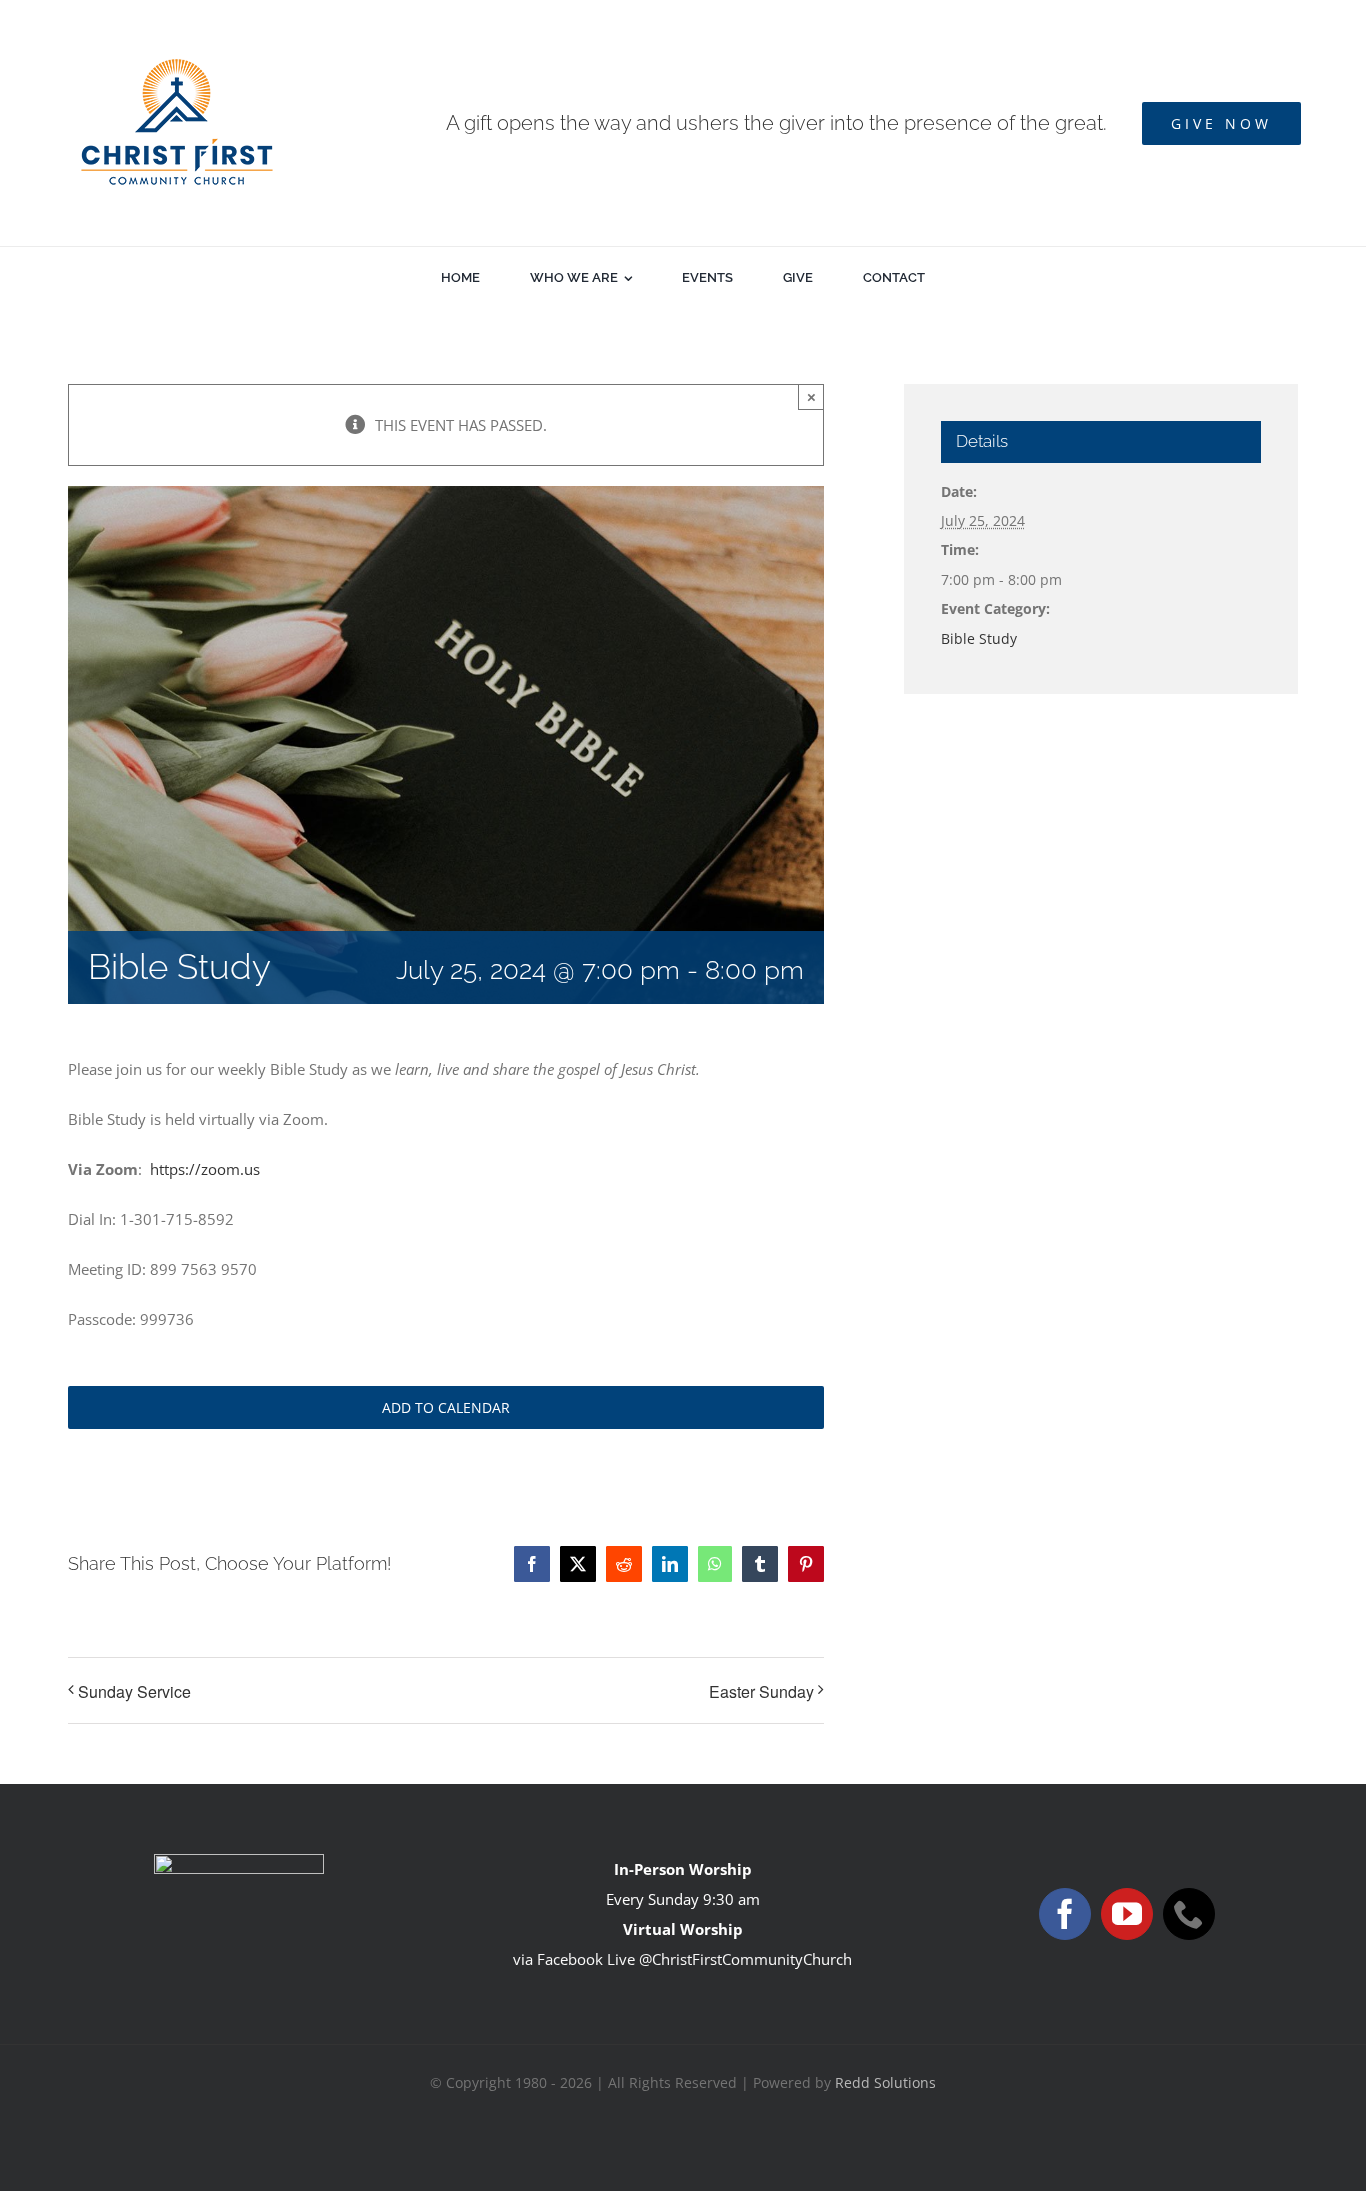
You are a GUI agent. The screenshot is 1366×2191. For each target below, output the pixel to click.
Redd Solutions (885, 2082)
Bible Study (979, 638)
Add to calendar (446, 1407)
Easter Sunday (761, 1691)
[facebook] (1065, 1914)
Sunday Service (134, 1691)
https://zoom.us (205, 1169)
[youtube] (1127, 1914)
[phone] (1189, 1914)
